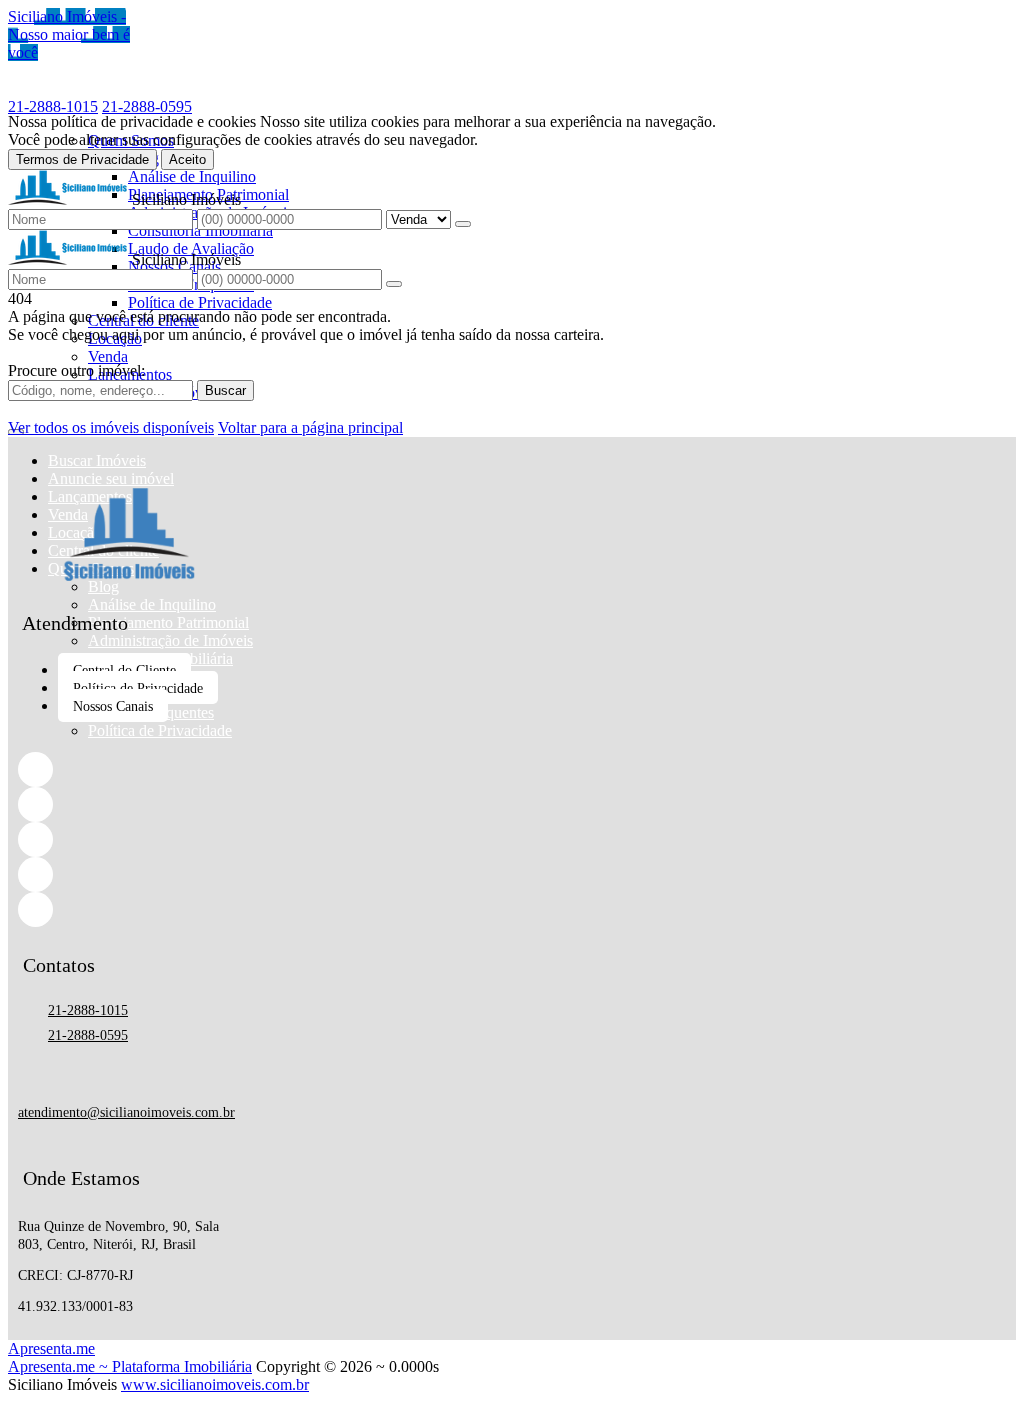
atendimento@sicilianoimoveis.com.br (126, 1112)
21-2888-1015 (53, 106)
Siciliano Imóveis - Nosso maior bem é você (69, 34)
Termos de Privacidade (82, 159)
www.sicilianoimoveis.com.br (215, 1384)
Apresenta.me (51, 1348)
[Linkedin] (129, 804)
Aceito (187, 159)
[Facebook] (129, 769)
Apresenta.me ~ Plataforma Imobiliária (130, 1366)
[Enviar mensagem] (463, 224)
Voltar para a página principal (310, 427)
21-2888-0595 (147, 106)
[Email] (129, 874)
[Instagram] (129, 839)
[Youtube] (129, 909)
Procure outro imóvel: (76, 370)
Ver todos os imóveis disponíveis (111, 427)
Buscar (225, 390)
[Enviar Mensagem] (394, 284)
